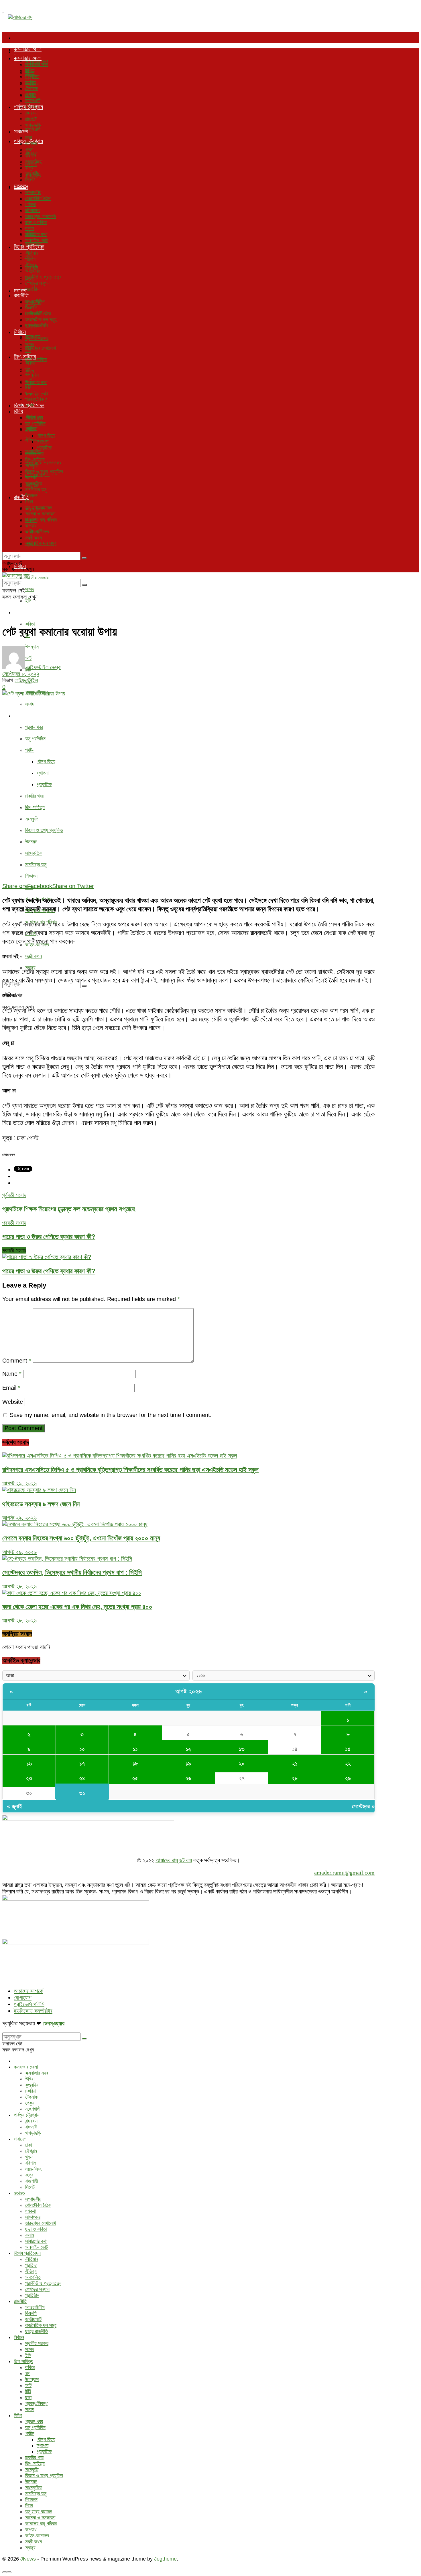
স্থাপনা (43, 773)
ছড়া (28, 393)
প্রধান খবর (34, 727)
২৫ (135, 1778)
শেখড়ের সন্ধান (37, 283)
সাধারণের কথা (36, 382)
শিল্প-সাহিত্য (25, 612)
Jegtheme (165, 2559)
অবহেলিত (33, 271)
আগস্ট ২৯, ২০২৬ (19, 1483)
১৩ (242, 1749)
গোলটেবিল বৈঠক (38, 198)
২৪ (82, 1778)
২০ (242, 1764)
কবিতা (30, 624)
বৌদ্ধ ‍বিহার (46, 762)
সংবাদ (30, 704)
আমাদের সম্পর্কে (28, 1991)
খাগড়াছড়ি (33, 125)
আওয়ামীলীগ (35, 302)
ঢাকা (28, 138)
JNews (28, 2559)
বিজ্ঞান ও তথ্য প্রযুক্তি (44, 830)
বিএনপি (31, 308)
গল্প (28, 369)
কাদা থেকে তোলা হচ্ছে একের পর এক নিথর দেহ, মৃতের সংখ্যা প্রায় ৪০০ (77, 1607)
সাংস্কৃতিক (34, 853)
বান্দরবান (31, 113)
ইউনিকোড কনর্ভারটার (33, 2011)
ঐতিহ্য (31, 440)
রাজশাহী (32, 174)
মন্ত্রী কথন (34, 956)
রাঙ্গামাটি (31, 119)
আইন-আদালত (37, 532)
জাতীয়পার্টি (33, 314)
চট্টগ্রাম (31, 144)
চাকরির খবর (34, 796)
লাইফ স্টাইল (26, 680)
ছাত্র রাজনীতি (37, 326)
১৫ (348, 1749)
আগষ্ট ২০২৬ (189, 1691)
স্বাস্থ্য (30, 544)
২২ (348, 1764)
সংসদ (30, 589)
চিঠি (28, 387)
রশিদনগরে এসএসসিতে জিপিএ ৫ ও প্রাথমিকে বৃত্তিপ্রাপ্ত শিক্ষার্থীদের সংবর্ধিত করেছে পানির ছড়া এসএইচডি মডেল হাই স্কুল (130, 1470)
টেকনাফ (32, 88)
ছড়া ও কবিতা (36, 222)
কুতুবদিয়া (32, 76)
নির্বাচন (20, 332)
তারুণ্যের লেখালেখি (41, 348)
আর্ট (28, 381)
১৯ (188, 1764)
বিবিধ (18, 715)
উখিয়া (30, 70)
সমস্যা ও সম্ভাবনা (40, 514)
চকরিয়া (31, 82)
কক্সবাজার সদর (37, 64)
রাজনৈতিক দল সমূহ (41, 543)
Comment (17, 1361)
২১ (295, 1764)
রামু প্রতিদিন (35, 739)
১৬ (29, 1764)
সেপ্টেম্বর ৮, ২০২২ (21, 674)
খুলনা (29, 150)
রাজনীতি (21, 295)
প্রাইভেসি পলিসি (29, 2004)
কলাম (29, 228)
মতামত (20, 186)
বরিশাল (31, 156)
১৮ (135, 1764)
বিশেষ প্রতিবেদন (29, 247)
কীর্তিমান (32, 253)
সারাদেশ (21, 131)
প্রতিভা (31, 259)
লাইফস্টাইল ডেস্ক (44, 667)
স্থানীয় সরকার (37, 578)
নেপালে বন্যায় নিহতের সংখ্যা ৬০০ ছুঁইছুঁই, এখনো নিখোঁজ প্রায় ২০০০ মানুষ (81, 1538)
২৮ (295, 1778)
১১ (135, 1749)
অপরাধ (31, 526)
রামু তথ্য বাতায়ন (39, 508)
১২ (188, 1749)
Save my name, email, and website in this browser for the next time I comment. (111, 1415)
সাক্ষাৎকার (33, 210)
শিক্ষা (29, 502)
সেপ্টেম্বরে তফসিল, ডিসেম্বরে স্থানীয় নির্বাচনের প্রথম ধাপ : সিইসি (72, 1572)
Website (13, 1402)
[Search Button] (84, 986)
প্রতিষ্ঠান (32, 289)
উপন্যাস (32, 375)
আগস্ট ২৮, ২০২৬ (19, 1586)
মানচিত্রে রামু (36, 865)
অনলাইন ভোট (37, 394)
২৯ (348, 1778)
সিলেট (30, 180)
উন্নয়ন (31, 842)
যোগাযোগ (23, 1998)
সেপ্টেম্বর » (363, 1806)
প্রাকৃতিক (44, 784)
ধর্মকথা (31, 204)
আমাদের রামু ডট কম (174, 1860)
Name (12, 1374)
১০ (82, 1749)
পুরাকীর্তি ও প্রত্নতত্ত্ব (43, 463)
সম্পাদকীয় (33, 192)
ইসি (28, 601)
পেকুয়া (30, 94)
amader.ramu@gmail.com (344, 1873)
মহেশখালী (33, 130)
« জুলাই (14, 1806)
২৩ (29, 1778)
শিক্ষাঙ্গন (31, 876)
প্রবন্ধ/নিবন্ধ (36, 399)
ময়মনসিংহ (33, 162)
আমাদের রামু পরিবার (41, 520)
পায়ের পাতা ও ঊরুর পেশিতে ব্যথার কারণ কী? (49, 1271)
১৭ (82, 1764)
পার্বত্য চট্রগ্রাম (28, 107)
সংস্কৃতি (32, 819)
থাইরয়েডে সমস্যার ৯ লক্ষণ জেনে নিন (41, 1504)
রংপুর (29, 168)
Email (11, 1388)
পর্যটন (30, 750)
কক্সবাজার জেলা (28, 49)
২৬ (188, 1778)
